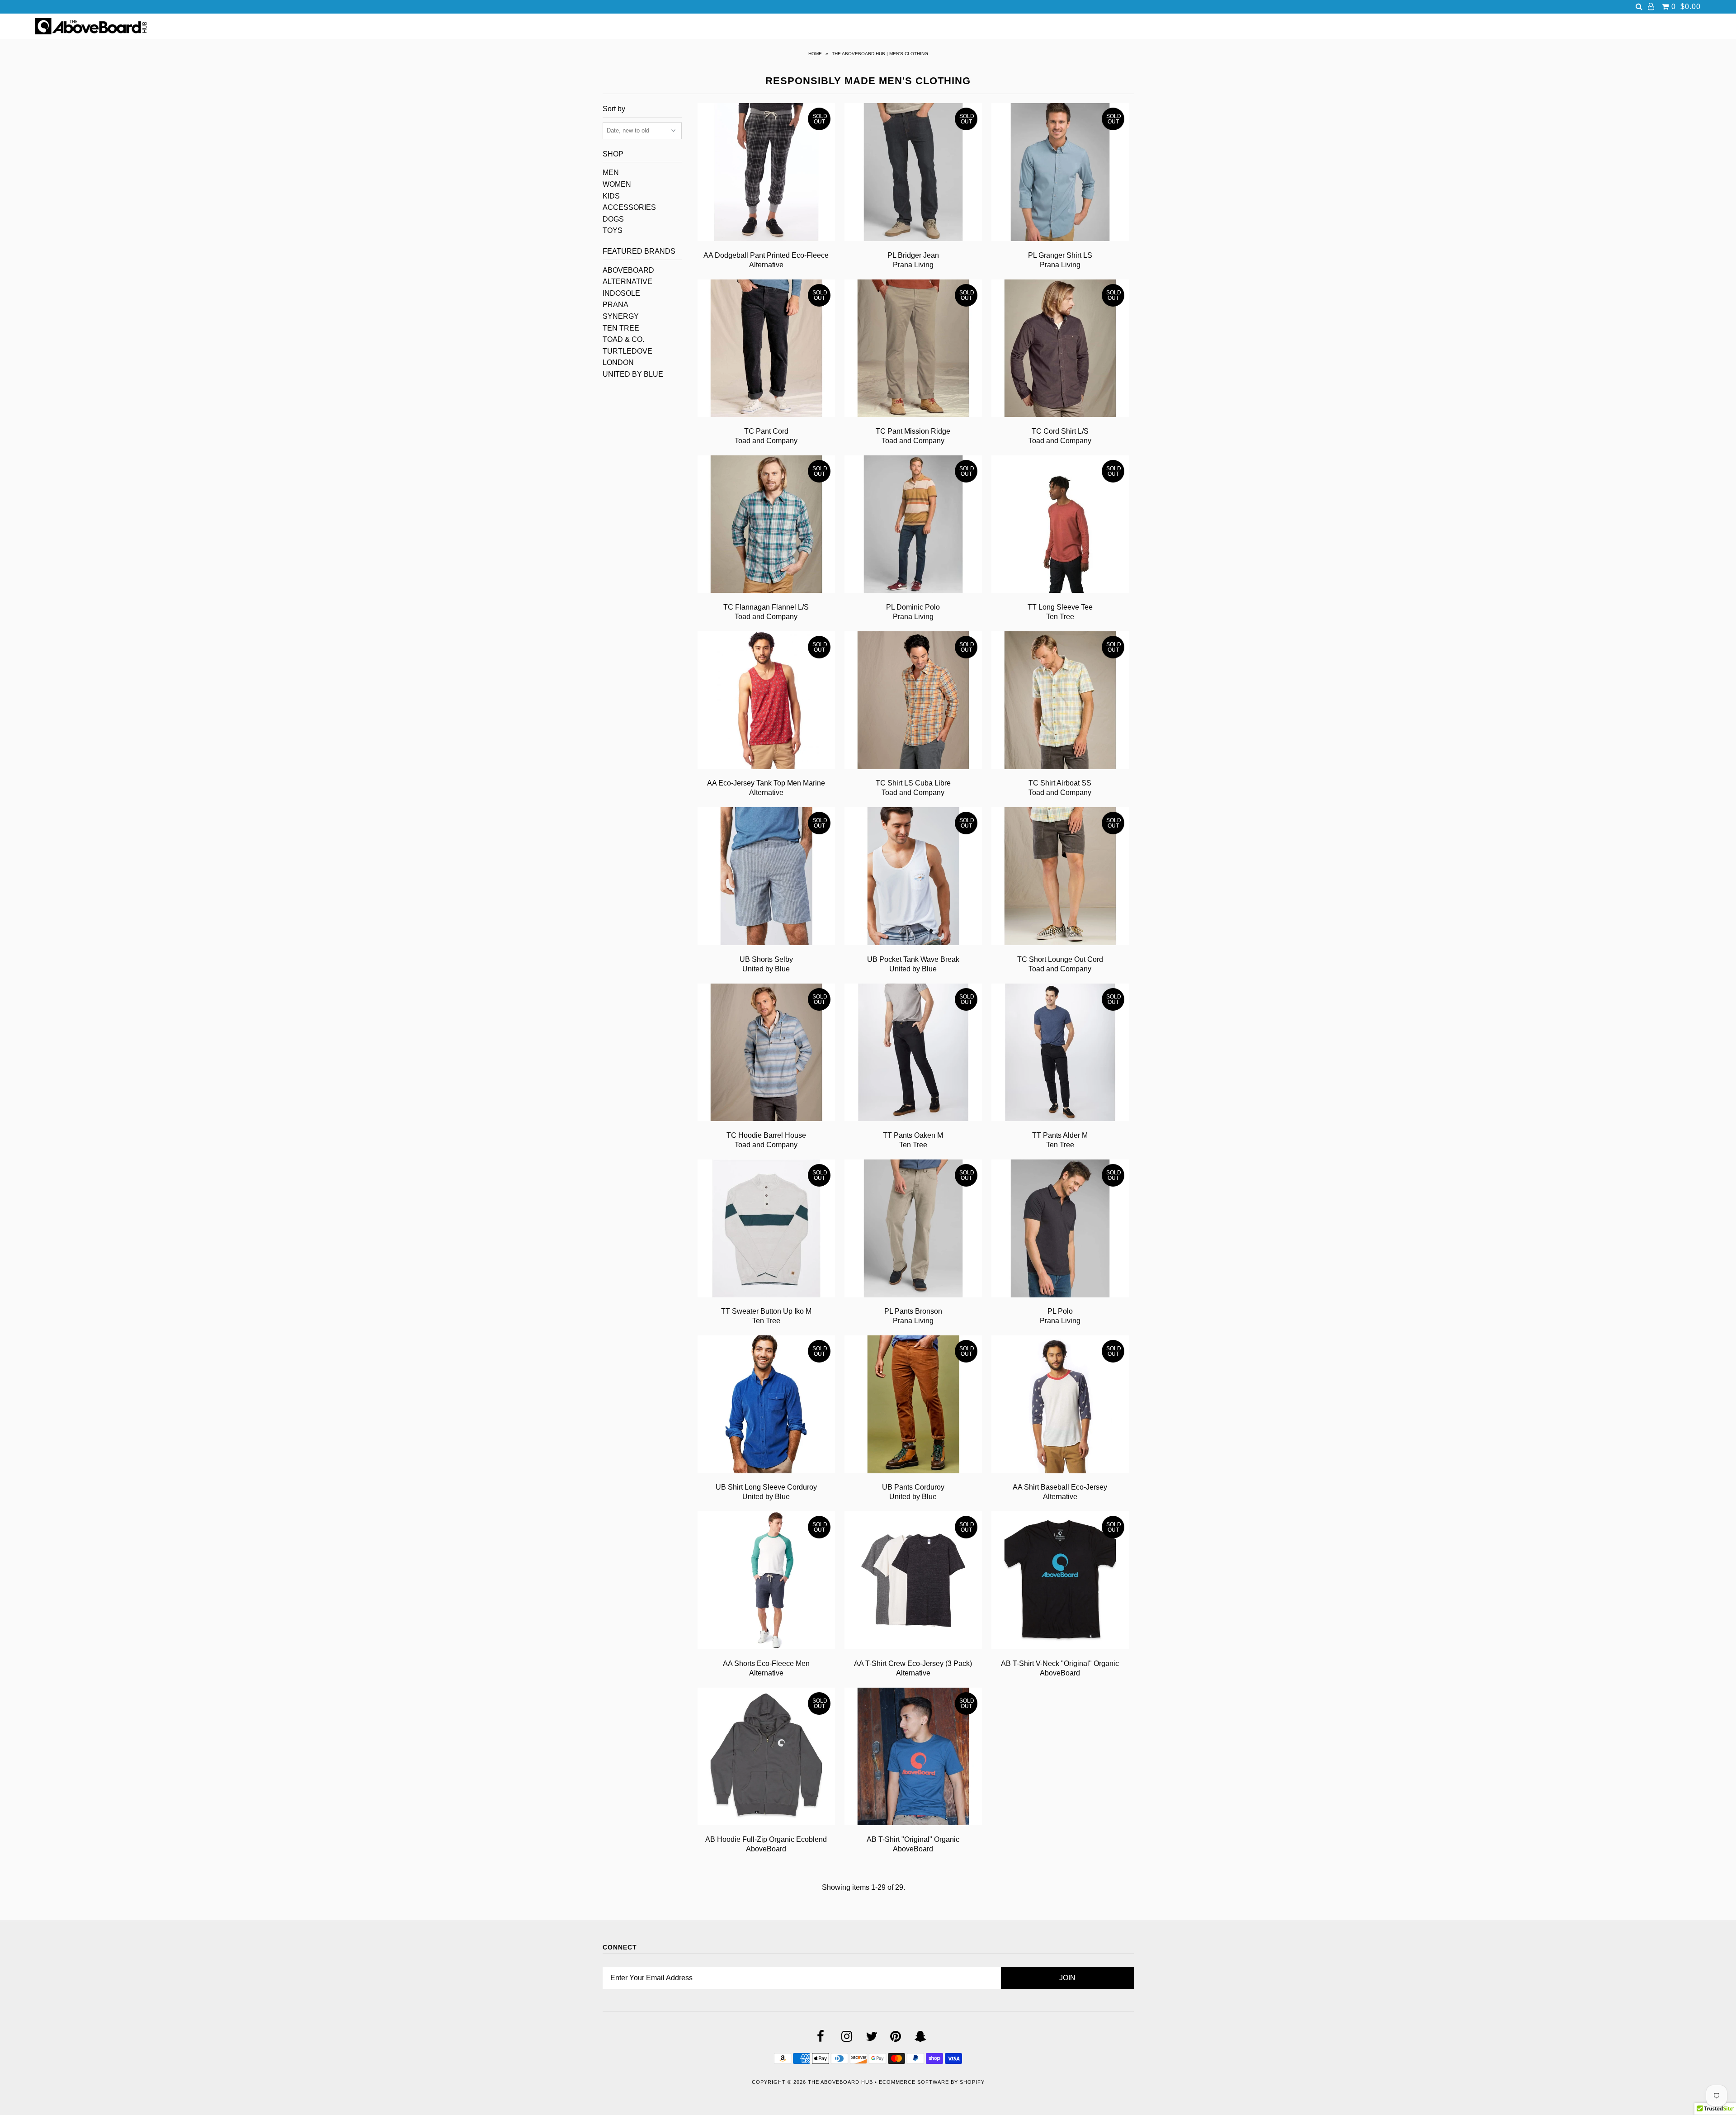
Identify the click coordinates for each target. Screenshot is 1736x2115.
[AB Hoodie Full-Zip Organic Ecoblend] (767, 1758)
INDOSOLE (621, 293)
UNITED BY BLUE (633, 374)
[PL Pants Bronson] (913, 1230)
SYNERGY (621, 316)
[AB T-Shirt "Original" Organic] (913, 1758)
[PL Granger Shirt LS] (1060, 174)
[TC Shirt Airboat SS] (1060, 702)
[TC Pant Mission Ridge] (913, 350)
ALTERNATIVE (627, 282)
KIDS (611, 196)
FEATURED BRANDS (639, 251)
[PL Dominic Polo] (913, 526)
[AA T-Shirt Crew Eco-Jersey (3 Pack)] (913, 1582)
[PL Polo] (1060, 1230)
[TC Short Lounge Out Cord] (1060, 878)
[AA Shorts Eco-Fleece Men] (767, 1582)
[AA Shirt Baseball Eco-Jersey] (1060, 1406)
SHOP (613, 154)
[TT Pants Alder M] (1060, 1054)
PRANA (616, 305)
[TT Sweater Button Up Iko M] (767, 1230)
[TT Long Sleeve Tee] (1060, 526)
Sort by (614, 109)
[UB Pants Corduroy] (913, 1406)
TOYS (613, 230)
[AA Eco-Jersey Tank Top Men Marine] (767, 702)
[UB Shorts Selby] (767, 878)
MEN (611, 173)
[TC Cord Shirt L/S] (1060, 350)
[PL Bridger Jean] (913, 174)
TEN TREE (621, 328)
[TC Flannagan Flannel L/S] (767, 526)
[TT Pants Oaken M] (913, 1054)
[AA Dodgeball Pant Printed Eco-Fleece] (767, 174)
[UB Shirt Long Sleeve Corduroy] (767, 1406)
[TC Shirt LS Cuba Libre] (913, 702)
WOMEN (617, 184)
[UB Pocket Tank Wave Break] (913, 878)
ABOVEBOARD (628, 270)
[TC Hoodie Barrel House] (767, 1054)
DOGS (613, 219)
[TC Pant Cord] (767, 350)
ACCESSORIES (629, 207)
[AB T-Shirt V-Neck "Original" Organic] (1060, 1582)
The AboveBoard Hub (840, 2082)
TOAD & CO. (623, 339)
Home (815, 54)
